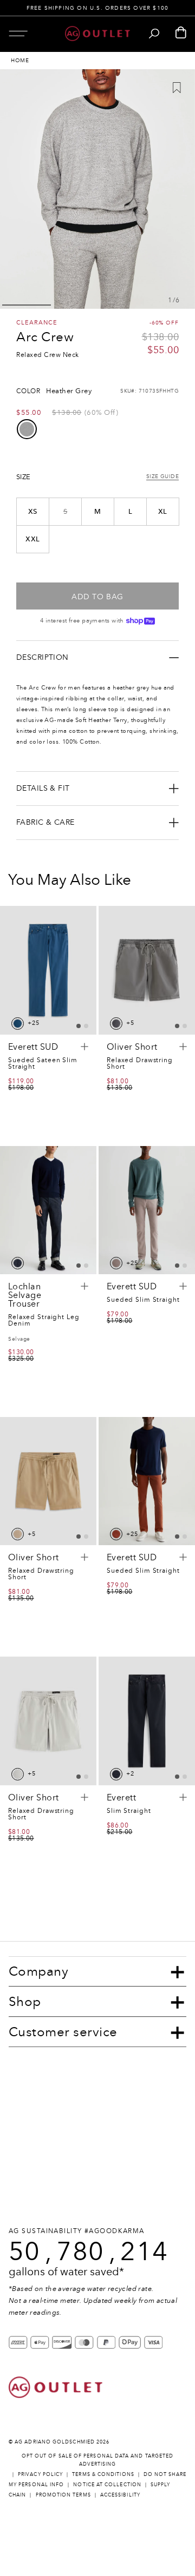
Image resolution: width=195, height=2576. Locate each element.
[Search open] (154, 34)
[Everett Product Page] (147, 1721)
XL (163, 512)
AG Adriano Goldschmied (55, 2442)
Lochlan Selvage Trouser (25, 1295)
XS (33, 512)
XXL (32, 539)
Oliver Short (132, 1047)
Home (20, 61)
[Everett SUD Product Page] (48, 970)
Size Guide (162, 477)
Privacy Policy (40, 2474)
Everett (121, 1798)
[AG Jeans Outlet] (97, 34)
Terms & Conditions (103, 2474)
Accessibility (120, 2495)
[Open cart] (181, 33)
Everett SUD (33, 1047)
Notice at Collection (107, 2484)
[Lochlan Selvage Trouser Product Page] (48, 1210)
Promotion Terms (63, 2495)
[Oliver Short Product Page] (147, 970)
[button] (18, 33)
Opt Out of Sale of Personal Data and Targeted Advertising (98, 2460)
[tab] (79, 1026)
